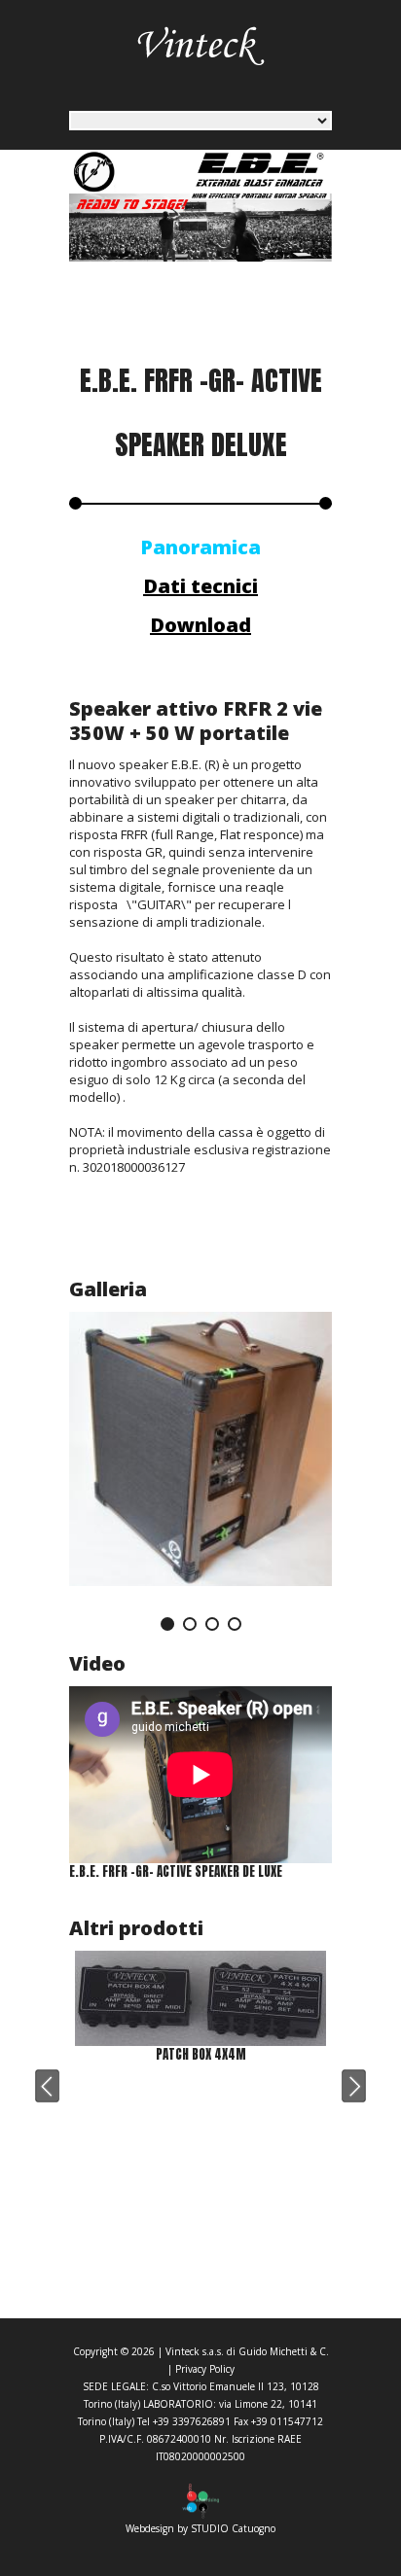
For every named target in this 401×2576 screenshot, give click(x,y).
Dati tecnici (200, 586)
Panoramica (200, 547)
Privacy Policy (205, 2369)
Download (200, 625)
